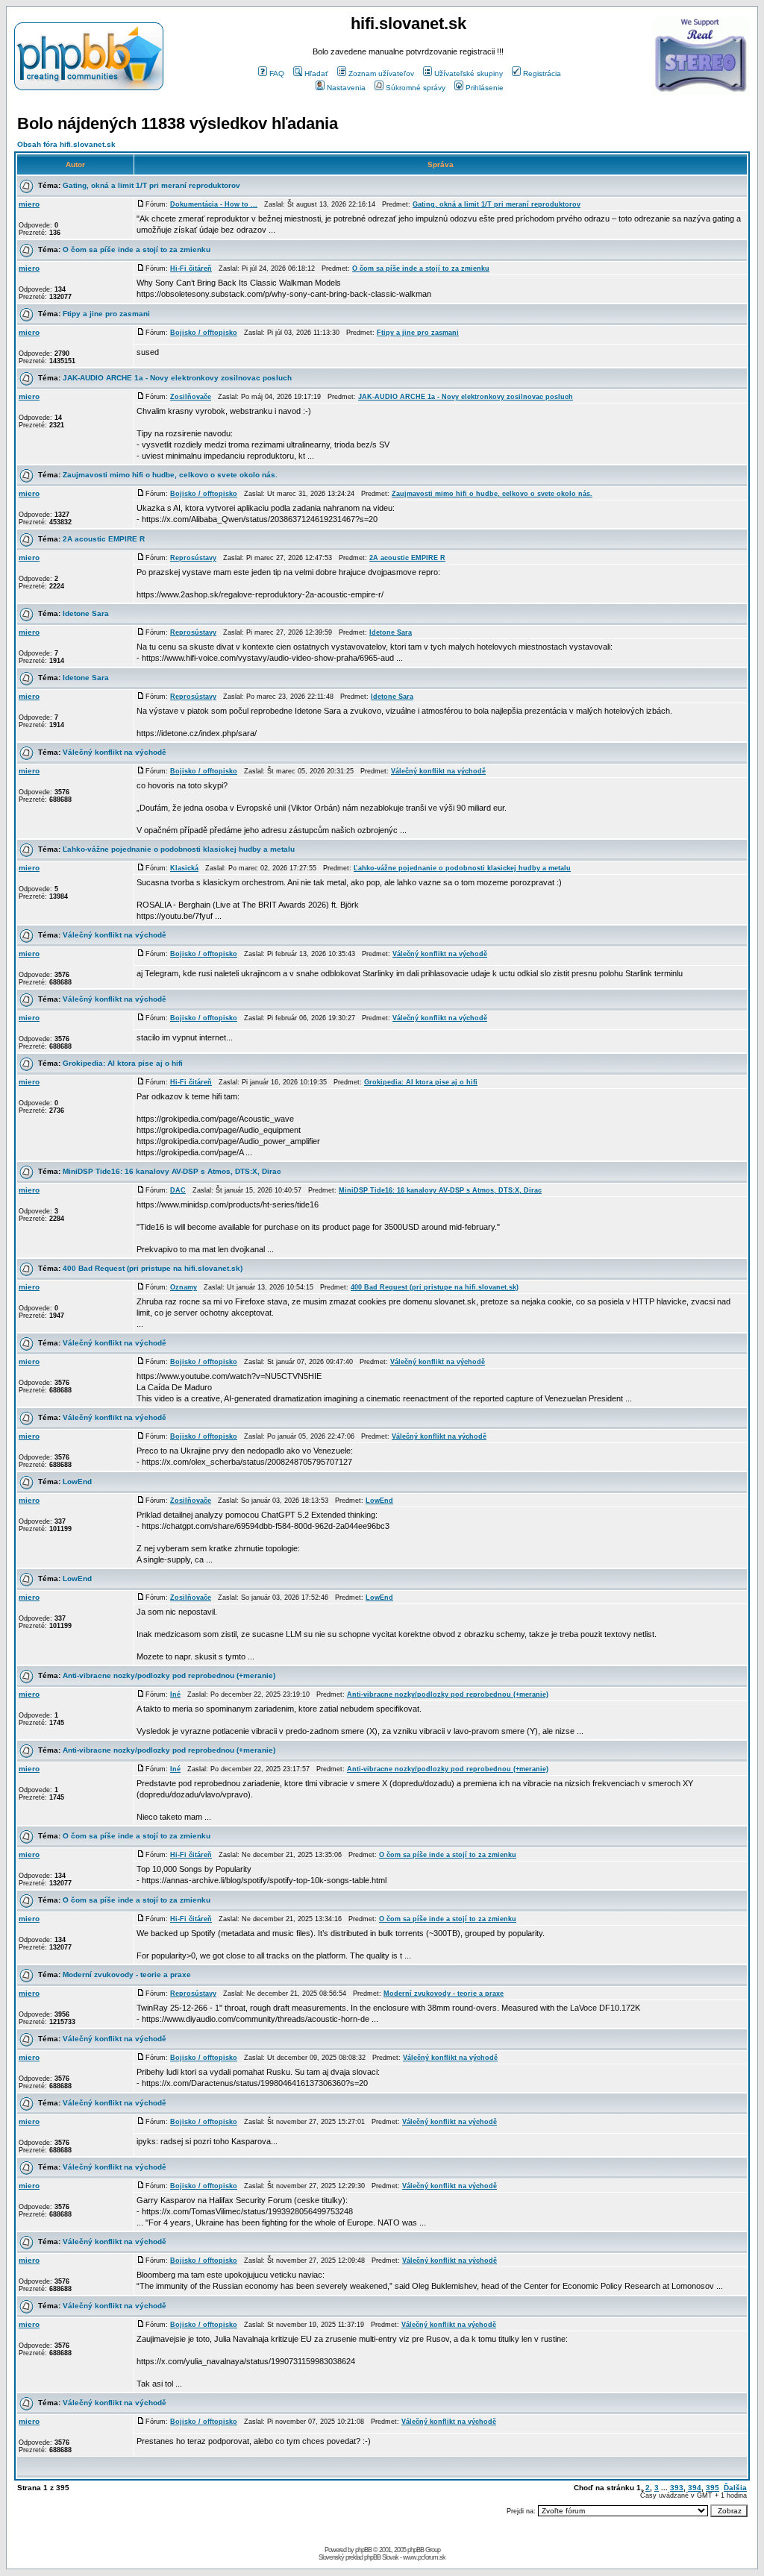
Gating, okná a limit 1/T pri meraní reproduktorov (151, 185)
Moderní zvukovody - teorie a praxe (127, 1975)
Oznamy (184, 1287)
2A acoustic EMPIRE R (104, 539)
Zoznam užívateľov (381, 73)
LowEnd (77, 1482)
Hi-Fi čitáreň (191, 268)
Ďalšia (735, 2488)
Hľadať (316, 73)
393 (677, 2488)
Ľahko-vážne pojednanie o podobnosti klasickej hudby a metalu (179, 849)
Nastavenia (346, 88)
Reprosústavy (193, 558)
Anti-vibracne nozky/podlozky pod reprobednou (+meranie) (169, 1675)
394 (695, 2488)
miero (29, 204)
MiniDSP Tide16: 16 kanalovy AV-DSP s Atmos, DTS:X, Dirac (172, 1171)
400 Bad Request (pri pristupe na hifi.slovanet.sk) (153, 1268)
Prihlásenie (485, 88)
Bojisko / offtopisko (204, 333)
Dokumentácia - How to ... (214, 204)
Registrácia (542, 73)
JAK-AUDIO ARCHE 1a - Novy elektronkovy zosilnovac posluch (177, 378)
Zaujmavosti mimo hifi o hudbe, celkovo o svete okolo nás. (170, 475)
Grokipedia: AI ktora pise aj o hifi (123, 1063)
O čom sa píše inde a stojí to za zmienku (137, 249)
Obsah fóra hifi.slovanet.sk (66, 144)
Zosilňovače (191, 397)
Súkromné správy (416, 88)
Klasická (184, 868)
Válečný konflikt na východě (115, 752)
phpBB (363, 2550)
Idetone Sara (86, 613)
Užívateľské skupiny (469, 73)
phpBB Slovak (381, 2557)
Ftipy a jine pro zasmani (106, 314)
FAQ (277, 73)
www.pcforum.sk (424, 2557)
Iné (175, 1694)
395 (713, 2488)
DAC (178, 1190)
